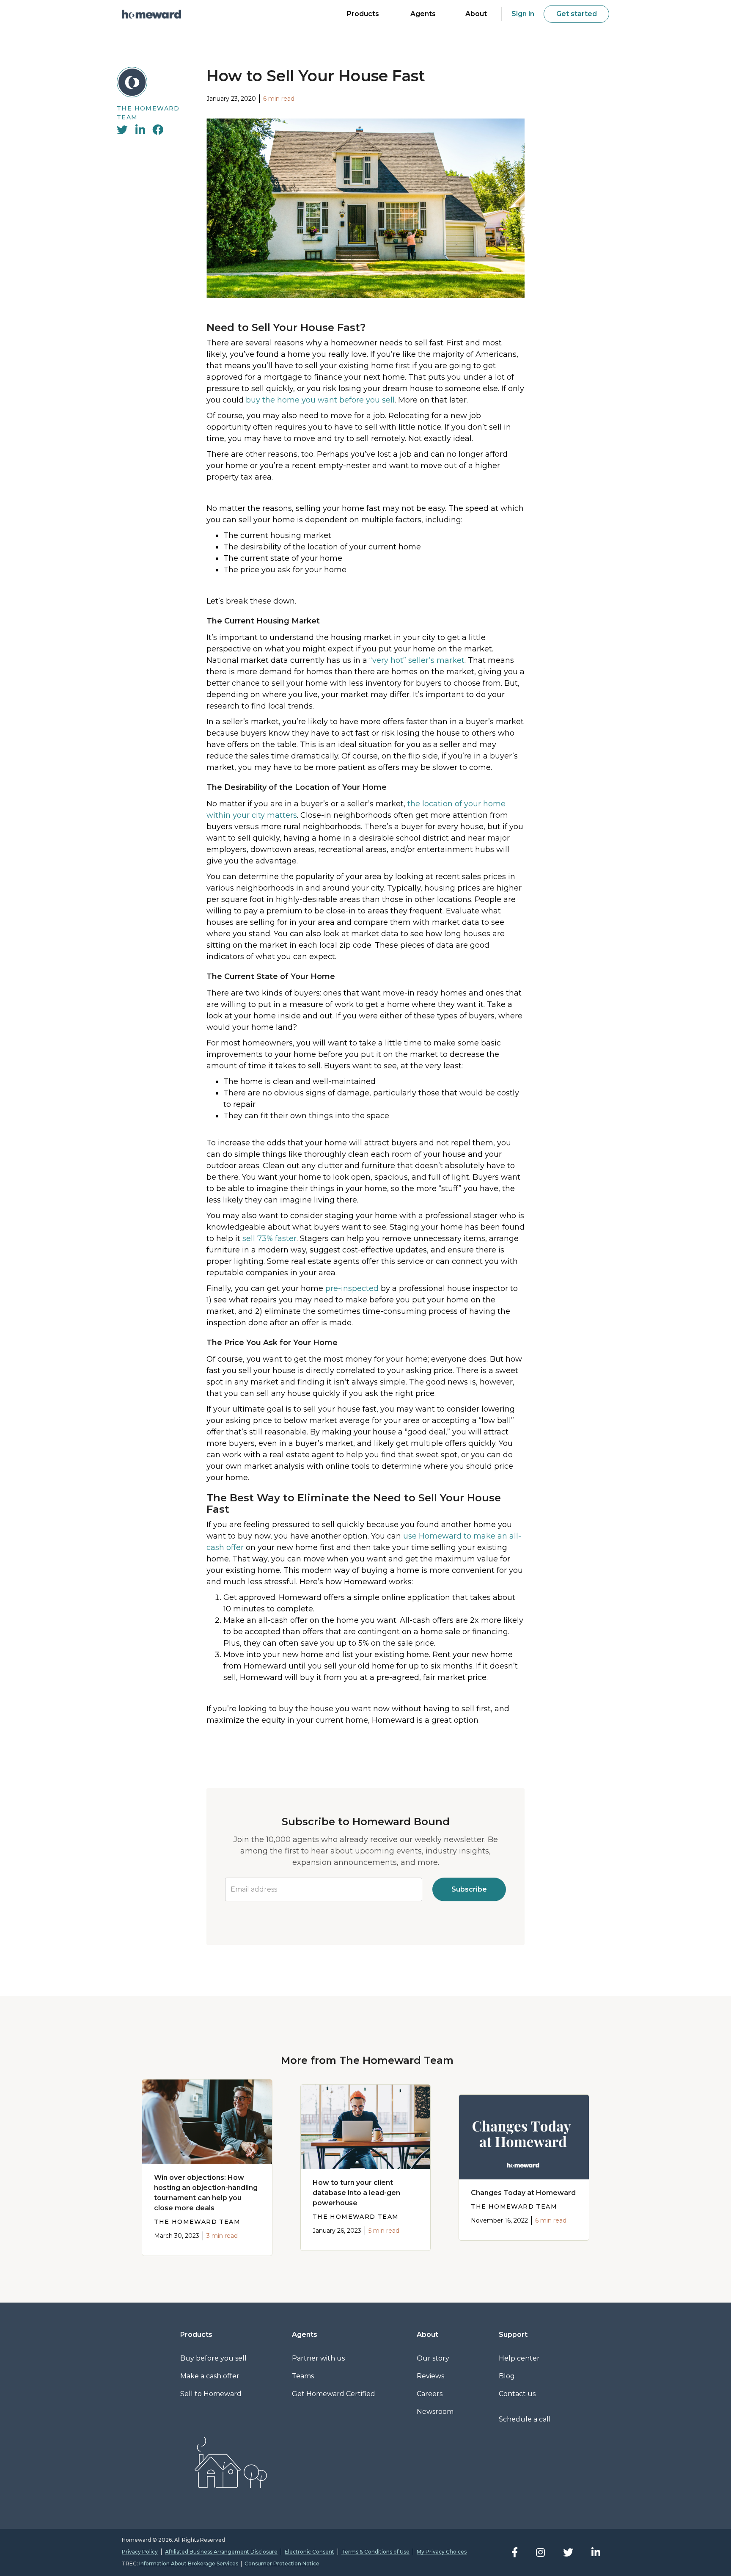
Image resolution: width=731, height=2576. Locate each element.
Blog (507, 2376)
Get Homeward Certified (334, 2394)
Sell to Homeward (211, 2394)
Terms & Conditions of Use (375, 2552)
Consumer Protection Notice (282, 2564)
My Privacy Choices (442, 2552)
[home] (151, 14)
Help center (519, 2358)
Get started (577, 14)
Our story (433, 2358)
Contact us (517, 2394)
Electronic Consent (309, 2552)
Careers (430, 2394)
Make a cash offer (210, 2376)
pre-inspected (352, 1288)
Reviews (430, 2376)
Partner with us (318, 2358)
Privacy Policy (140, 2552)
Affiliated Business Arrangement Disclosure (221, 2552)
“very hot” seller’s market (417, 660)
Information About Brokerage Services (189, 2564)
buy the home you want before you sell (320, 400)
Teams (303, 2376)
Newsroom (435, 2412)
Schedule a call (525, 2419)
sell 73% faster (269, 1238)
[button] (363, 15)
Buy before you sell (213, 2358)
